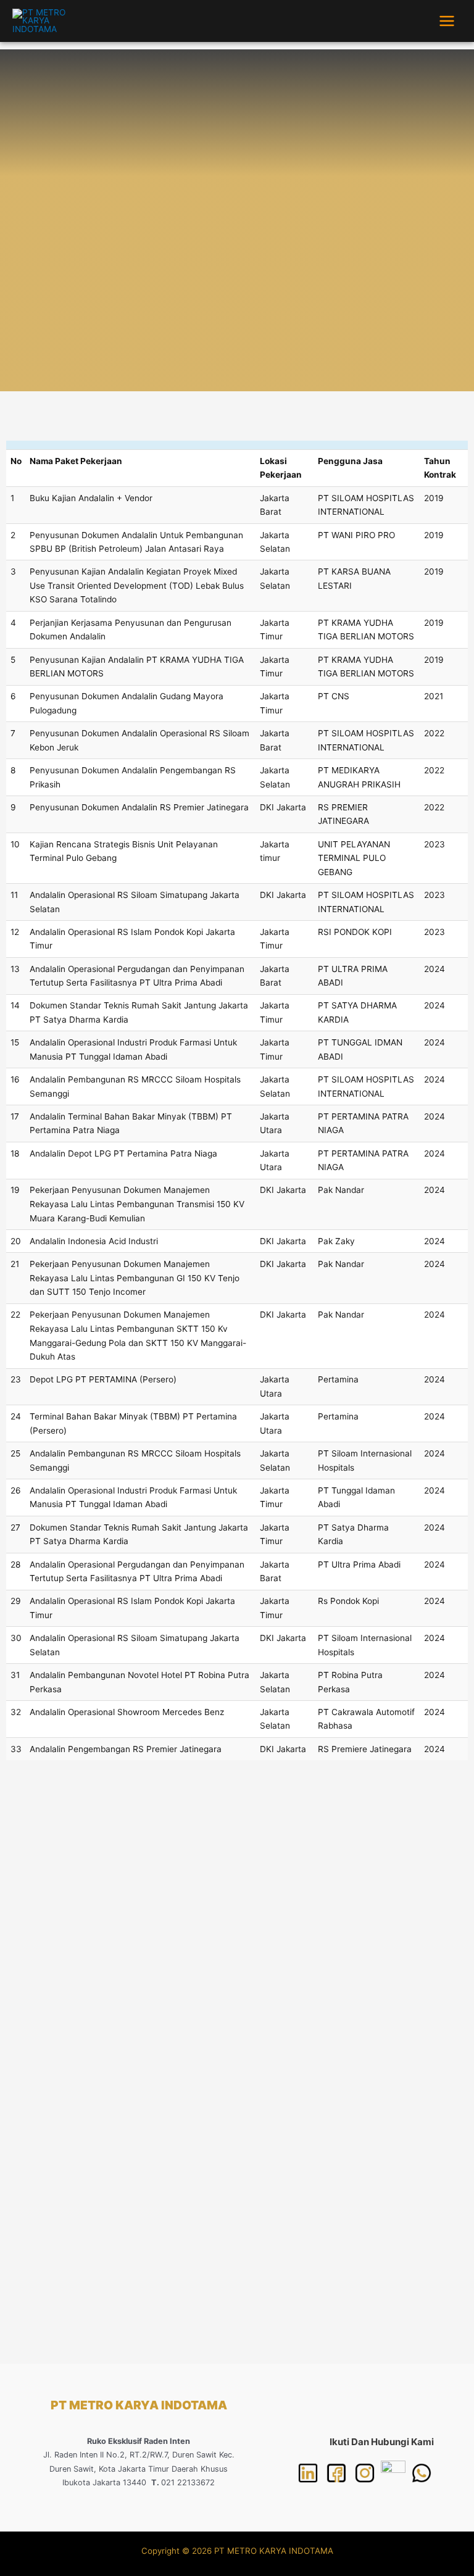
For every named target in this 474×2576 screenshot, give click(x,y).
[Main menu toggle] (447, 21)
